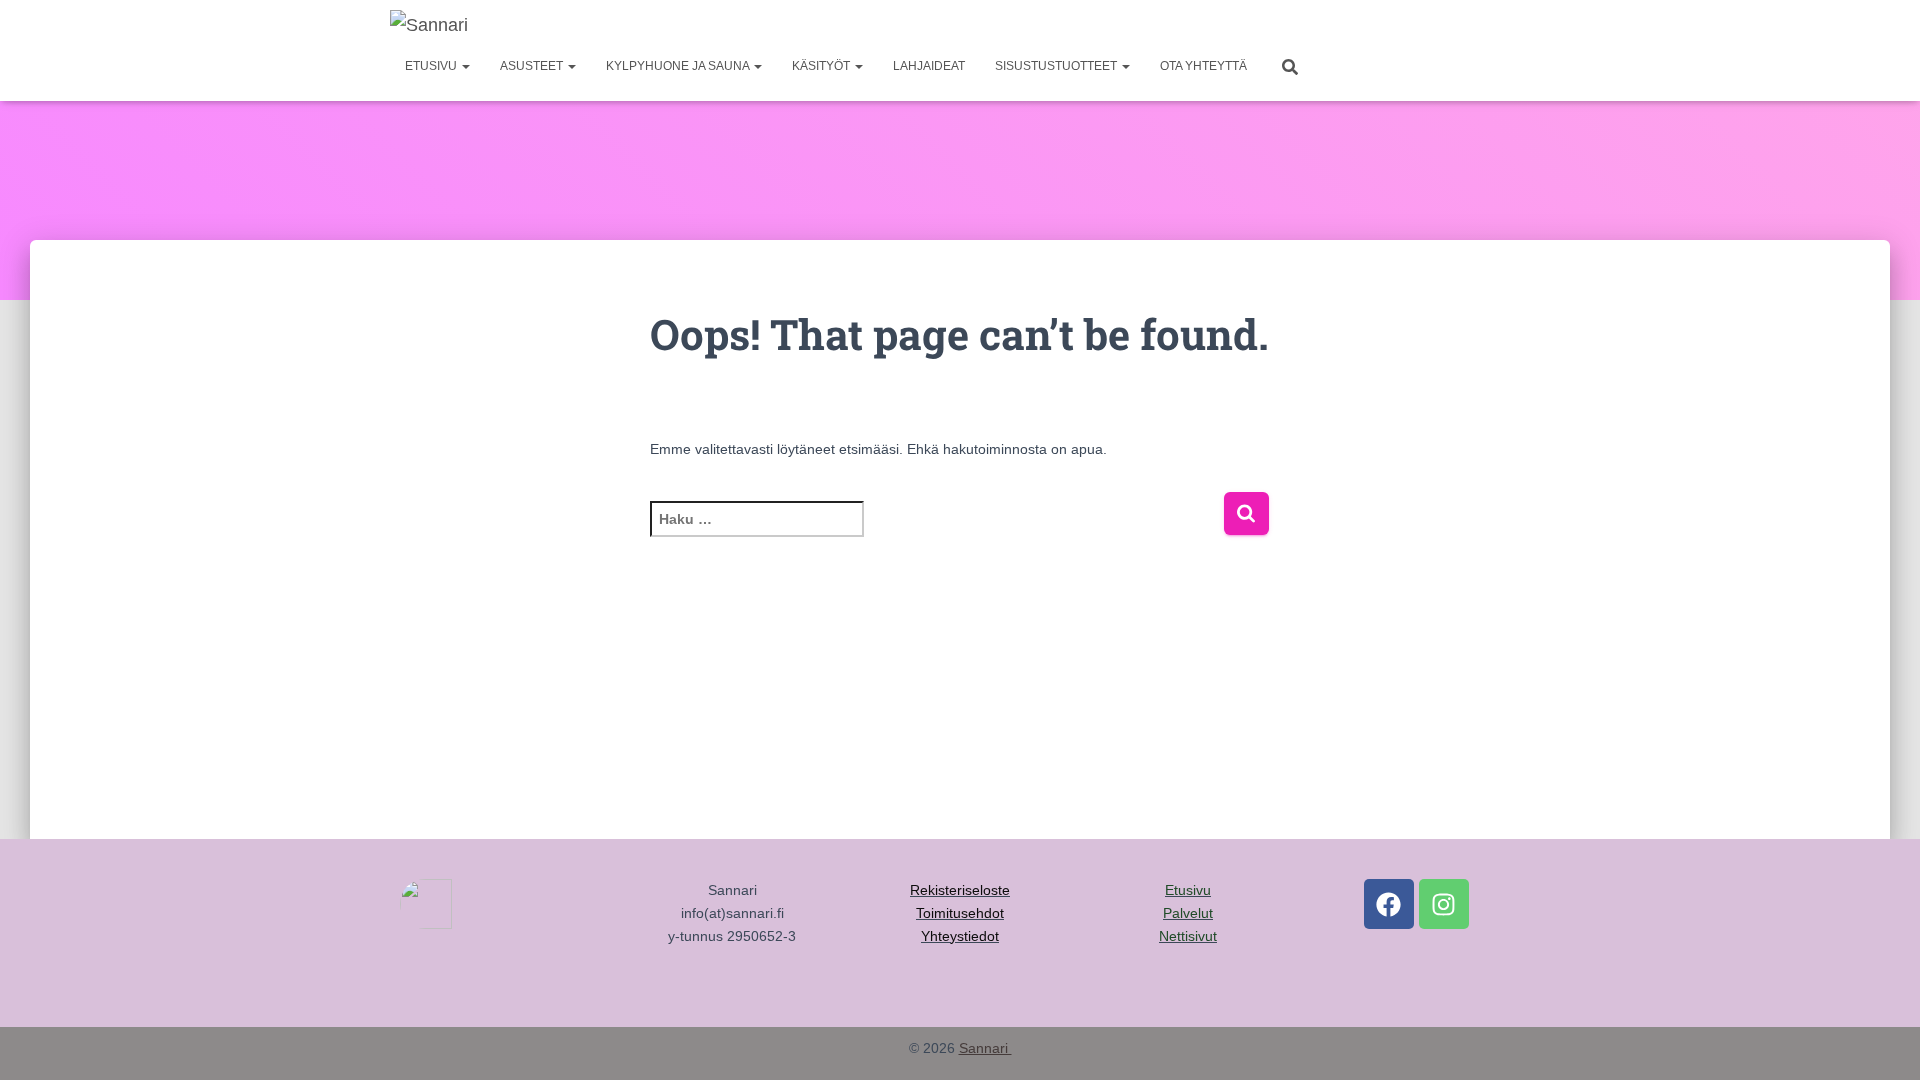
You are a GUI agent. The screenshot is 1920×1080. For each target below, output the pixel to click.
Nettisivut (1188, 936)
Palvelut (1188, 913)
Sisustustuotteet (1057, 66)
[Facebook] (1389, 904)
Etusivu (432, 66)
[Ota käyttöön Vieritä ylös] (1880, 1040)
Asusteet (533, 66)
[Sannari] (429, 25)
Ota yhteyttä (1203, 66)
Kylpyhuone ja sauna (679, 66)
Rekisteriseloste (960, 890)
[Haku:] (936, 532)
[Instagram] (1444, 904)
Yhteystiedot (960, 936)
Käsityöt (822, 66)
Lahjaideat (929, 66)
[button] (465, 66)
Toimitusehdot (960, 913)
